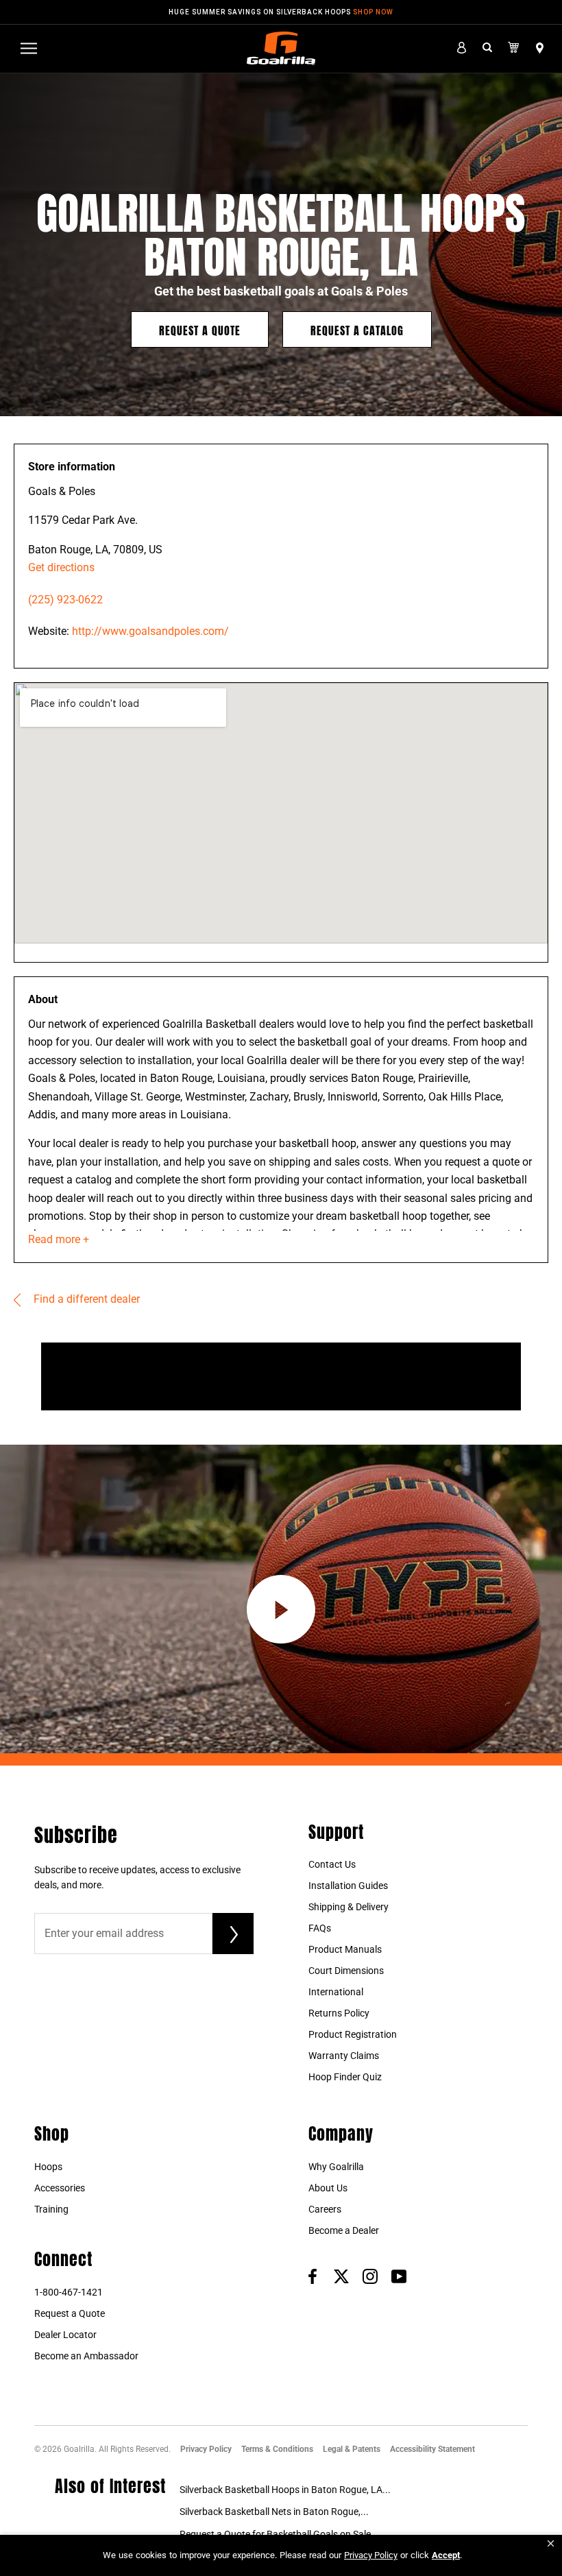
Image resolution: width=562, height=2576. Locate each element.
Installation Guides (348, 1886)
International (336, 1992)
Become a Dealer (344, 2230)
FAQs (320, 1928)
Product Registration (353, 2034)
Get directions (61, 567)
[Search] (487, 48)
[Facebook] (313, 2276)
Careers (325, 2209)
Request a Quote (200, 329)
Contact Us (332, 1864)
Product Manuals (345, 1949)
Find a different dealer (85, 1299)
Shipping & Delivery (349, 1907)
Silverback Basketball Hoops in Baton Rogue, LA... (285, 2490)
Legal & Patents (352, 2449)
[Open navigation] (29, 48)
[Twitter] (341, 2276)
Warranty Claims (344, 2056)
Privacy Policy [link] (371, 2555)
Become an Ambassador (86, 2356)
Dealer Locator (65, 2335)
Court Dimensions (346, 1971)
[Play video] (281, 1609)
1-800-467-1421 (69, 2292)
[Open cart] (514, 48)
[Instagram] (370, 2276)
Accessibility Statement (432, 2449)
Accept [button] (446, 2555)
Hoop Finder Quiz (345, 2077)
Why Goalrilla (336, 2167)
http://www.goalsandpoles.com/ (150, 631)
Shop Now (373, 12)
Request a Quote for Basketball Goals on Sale (275, 2534)
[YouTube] (399, 2276)
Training (51, 2209)
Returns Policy (339, 2013)
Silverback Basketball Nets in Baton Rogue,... (274, 2512)
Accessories (60, 2188)
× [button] (551, 2543)
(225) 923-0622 (65, 600)
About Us (328, 2188)
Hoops (48, 2167)
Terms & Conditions (277, 2449)
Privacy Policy (206, 2449)
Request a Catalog (357, 329)
